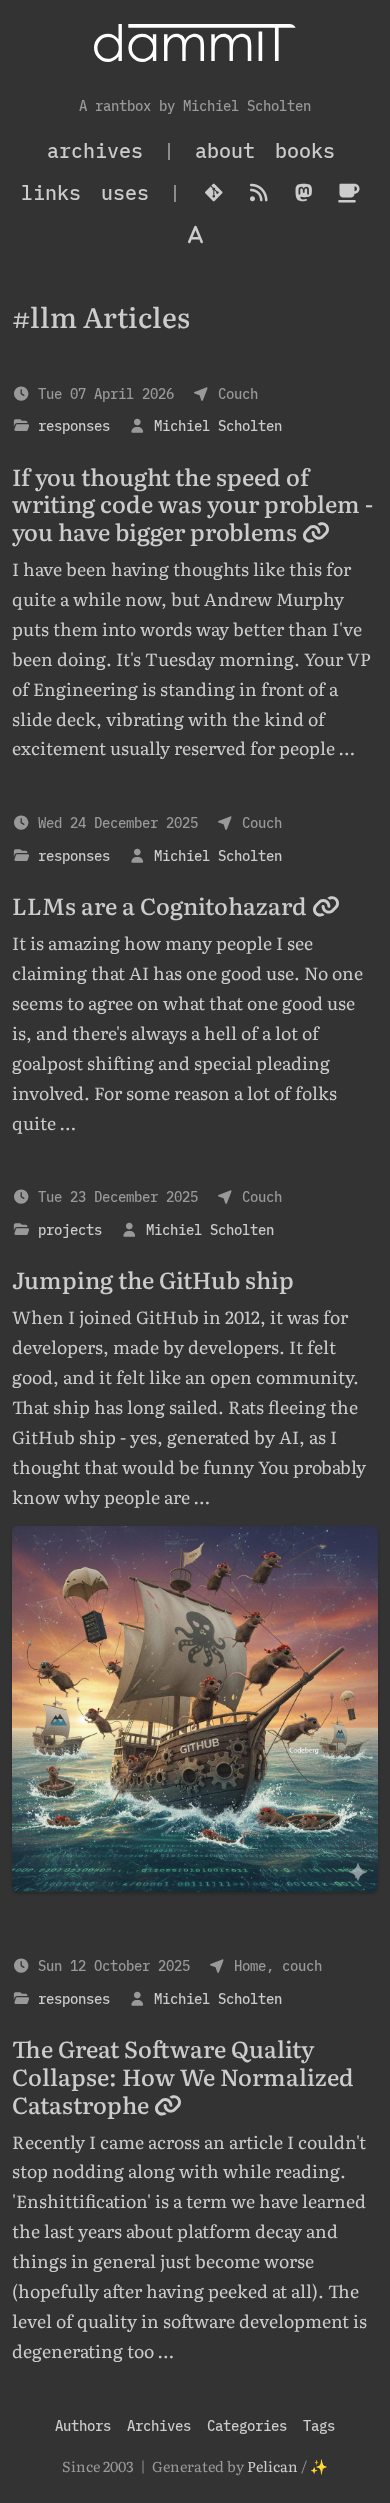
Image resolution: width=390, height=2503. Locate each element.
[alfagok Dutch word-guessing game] (195, 235)
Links (51, 192)
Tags (319, 2425)
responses (74, 425)
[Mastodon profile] (303, 193)
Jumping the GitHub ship (153, 1279)
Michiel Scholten (218, 425)
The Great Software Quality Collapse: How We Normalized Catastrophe (183, 2076)
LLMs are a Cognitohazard (162, 905)
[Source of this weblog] (213, 193)
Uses (125, 192)
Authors (83, 2425)
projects (70, 1229)
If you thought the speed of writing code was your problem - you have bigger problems (192, 504)
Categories (247, 2425)
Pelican (272, 2465)
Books (305, 150)
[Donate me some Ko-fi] (348, 193)
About (225, 150)
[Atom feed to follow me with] (258, 193)
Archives (159, 2425)
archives (95, 150)
